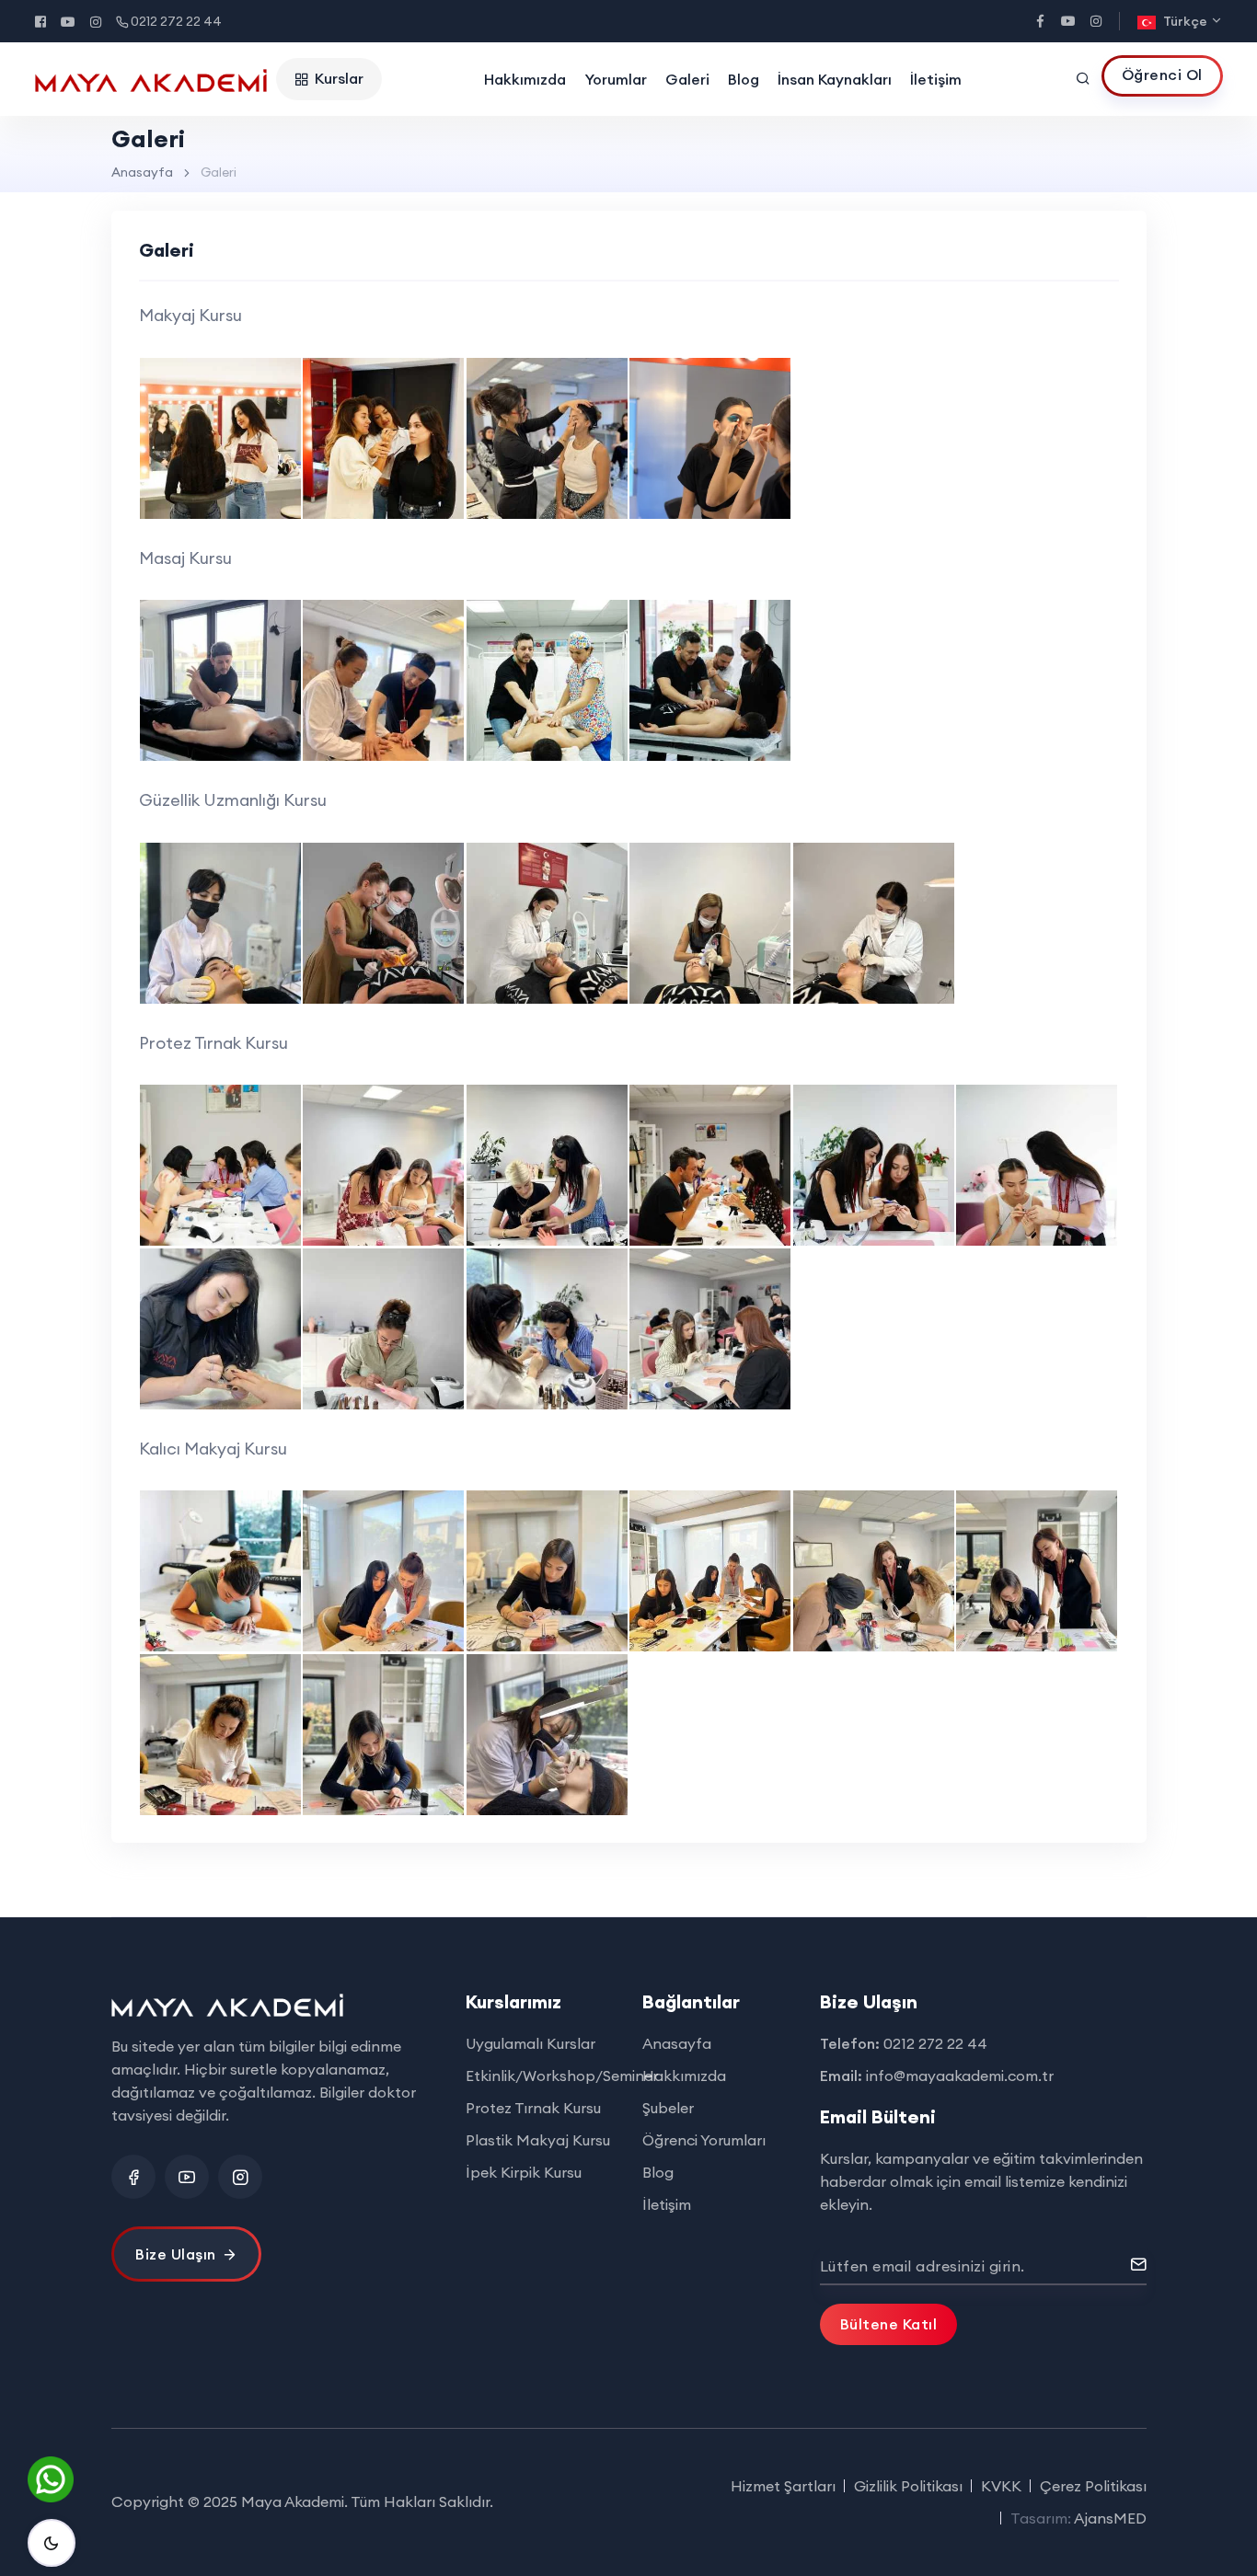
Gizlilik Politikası (908, 2486)
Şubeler (668, 2108)
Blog (744, 79)
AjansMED (1110, 2518)
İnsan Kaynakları (835, 79)
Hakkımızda (525, 79)
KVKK (1001, 2486)
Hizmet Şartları (783, 2486)
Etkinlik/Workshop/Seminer (562, 2076)
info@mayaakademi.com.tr (960, 2076)
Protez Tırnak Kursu (533, 2108)
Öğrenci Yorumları (704, 2140)
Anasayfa (142, 172)
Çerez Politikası (1093, 2486)
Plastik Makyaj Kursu (538, 2140)
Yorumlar (616, 79)
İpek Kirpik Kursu (524, 2172)
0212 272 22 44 (176, 21)
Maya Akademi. (294, 2501)
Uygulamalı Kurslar (530, 2043)
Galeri (687, 79)
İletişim (936, 79)
